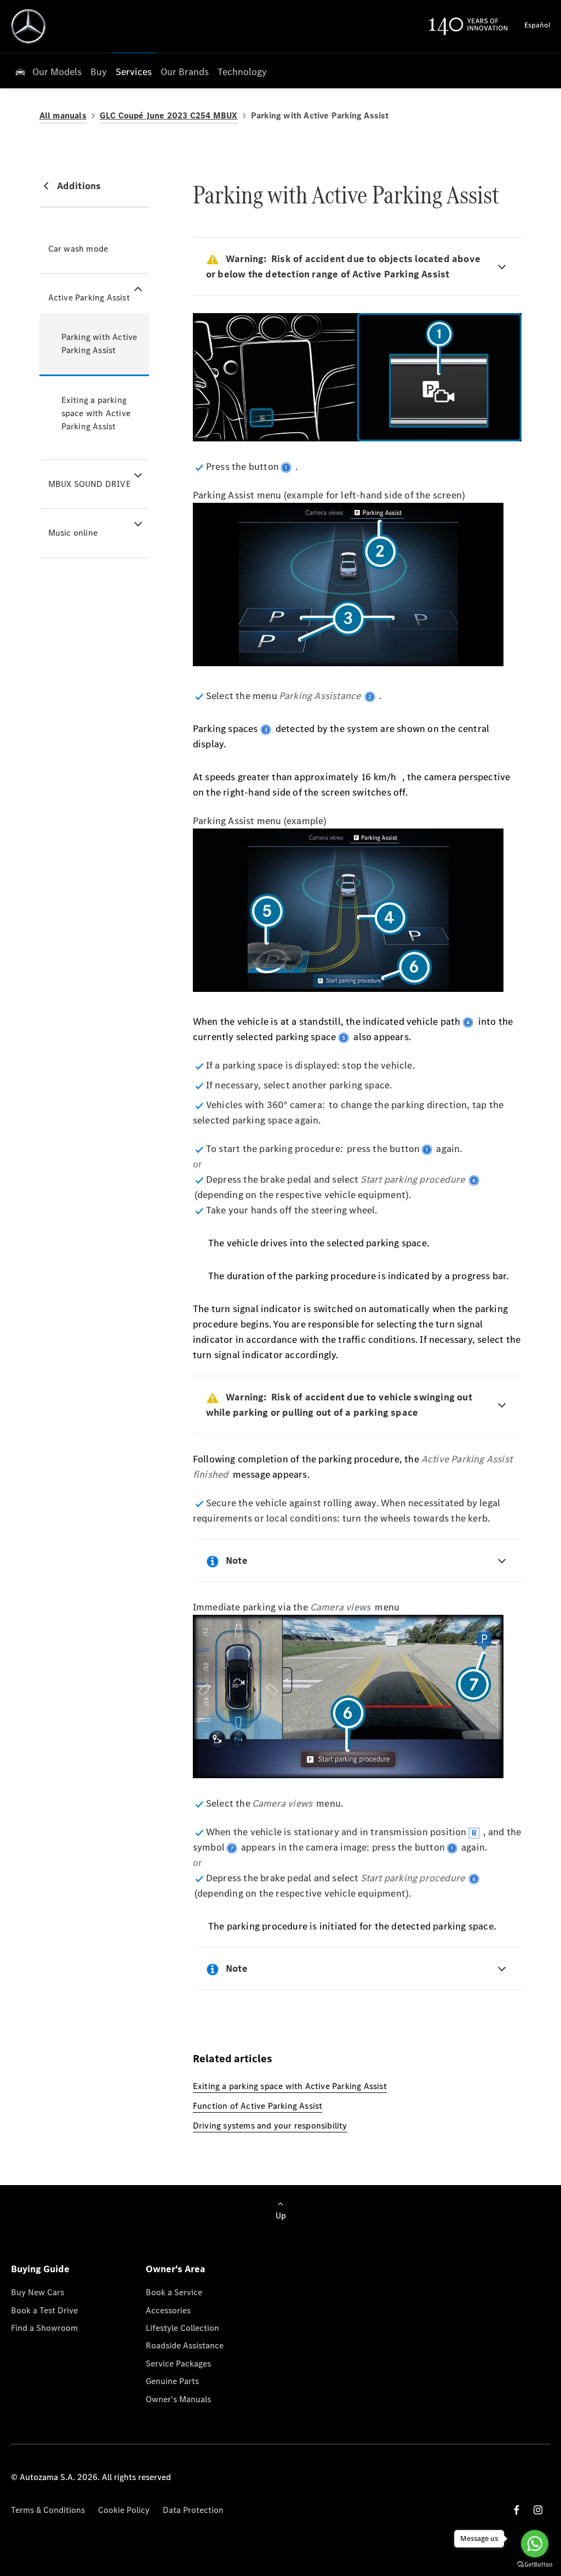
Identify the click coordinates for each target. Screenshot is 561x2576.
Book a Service (174, 2292)
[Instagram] (538, 2510)
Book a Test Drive (44, 2310)
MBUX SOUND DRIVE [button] (90, 484)
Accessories (168, 2310)
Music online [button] (73, 533)
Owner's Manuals (178, 2399)
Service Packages (178, 2364)
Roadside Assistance (185, 2345)
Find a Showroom (44, 2328)
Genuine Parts (172, 2381)
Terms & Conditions (48, 2510)
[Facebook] (517, 2510)
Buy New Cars (38, 2292)
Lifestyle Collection (182, 2328)
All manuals (63, 115)
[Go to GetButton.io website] (535, 2565)
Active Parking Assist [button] (89, 297)
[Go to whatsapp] (535, 2544)
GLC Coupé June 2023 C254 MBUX (169, 115)
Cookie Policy (124, 2510)
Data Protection (193, 2510)
